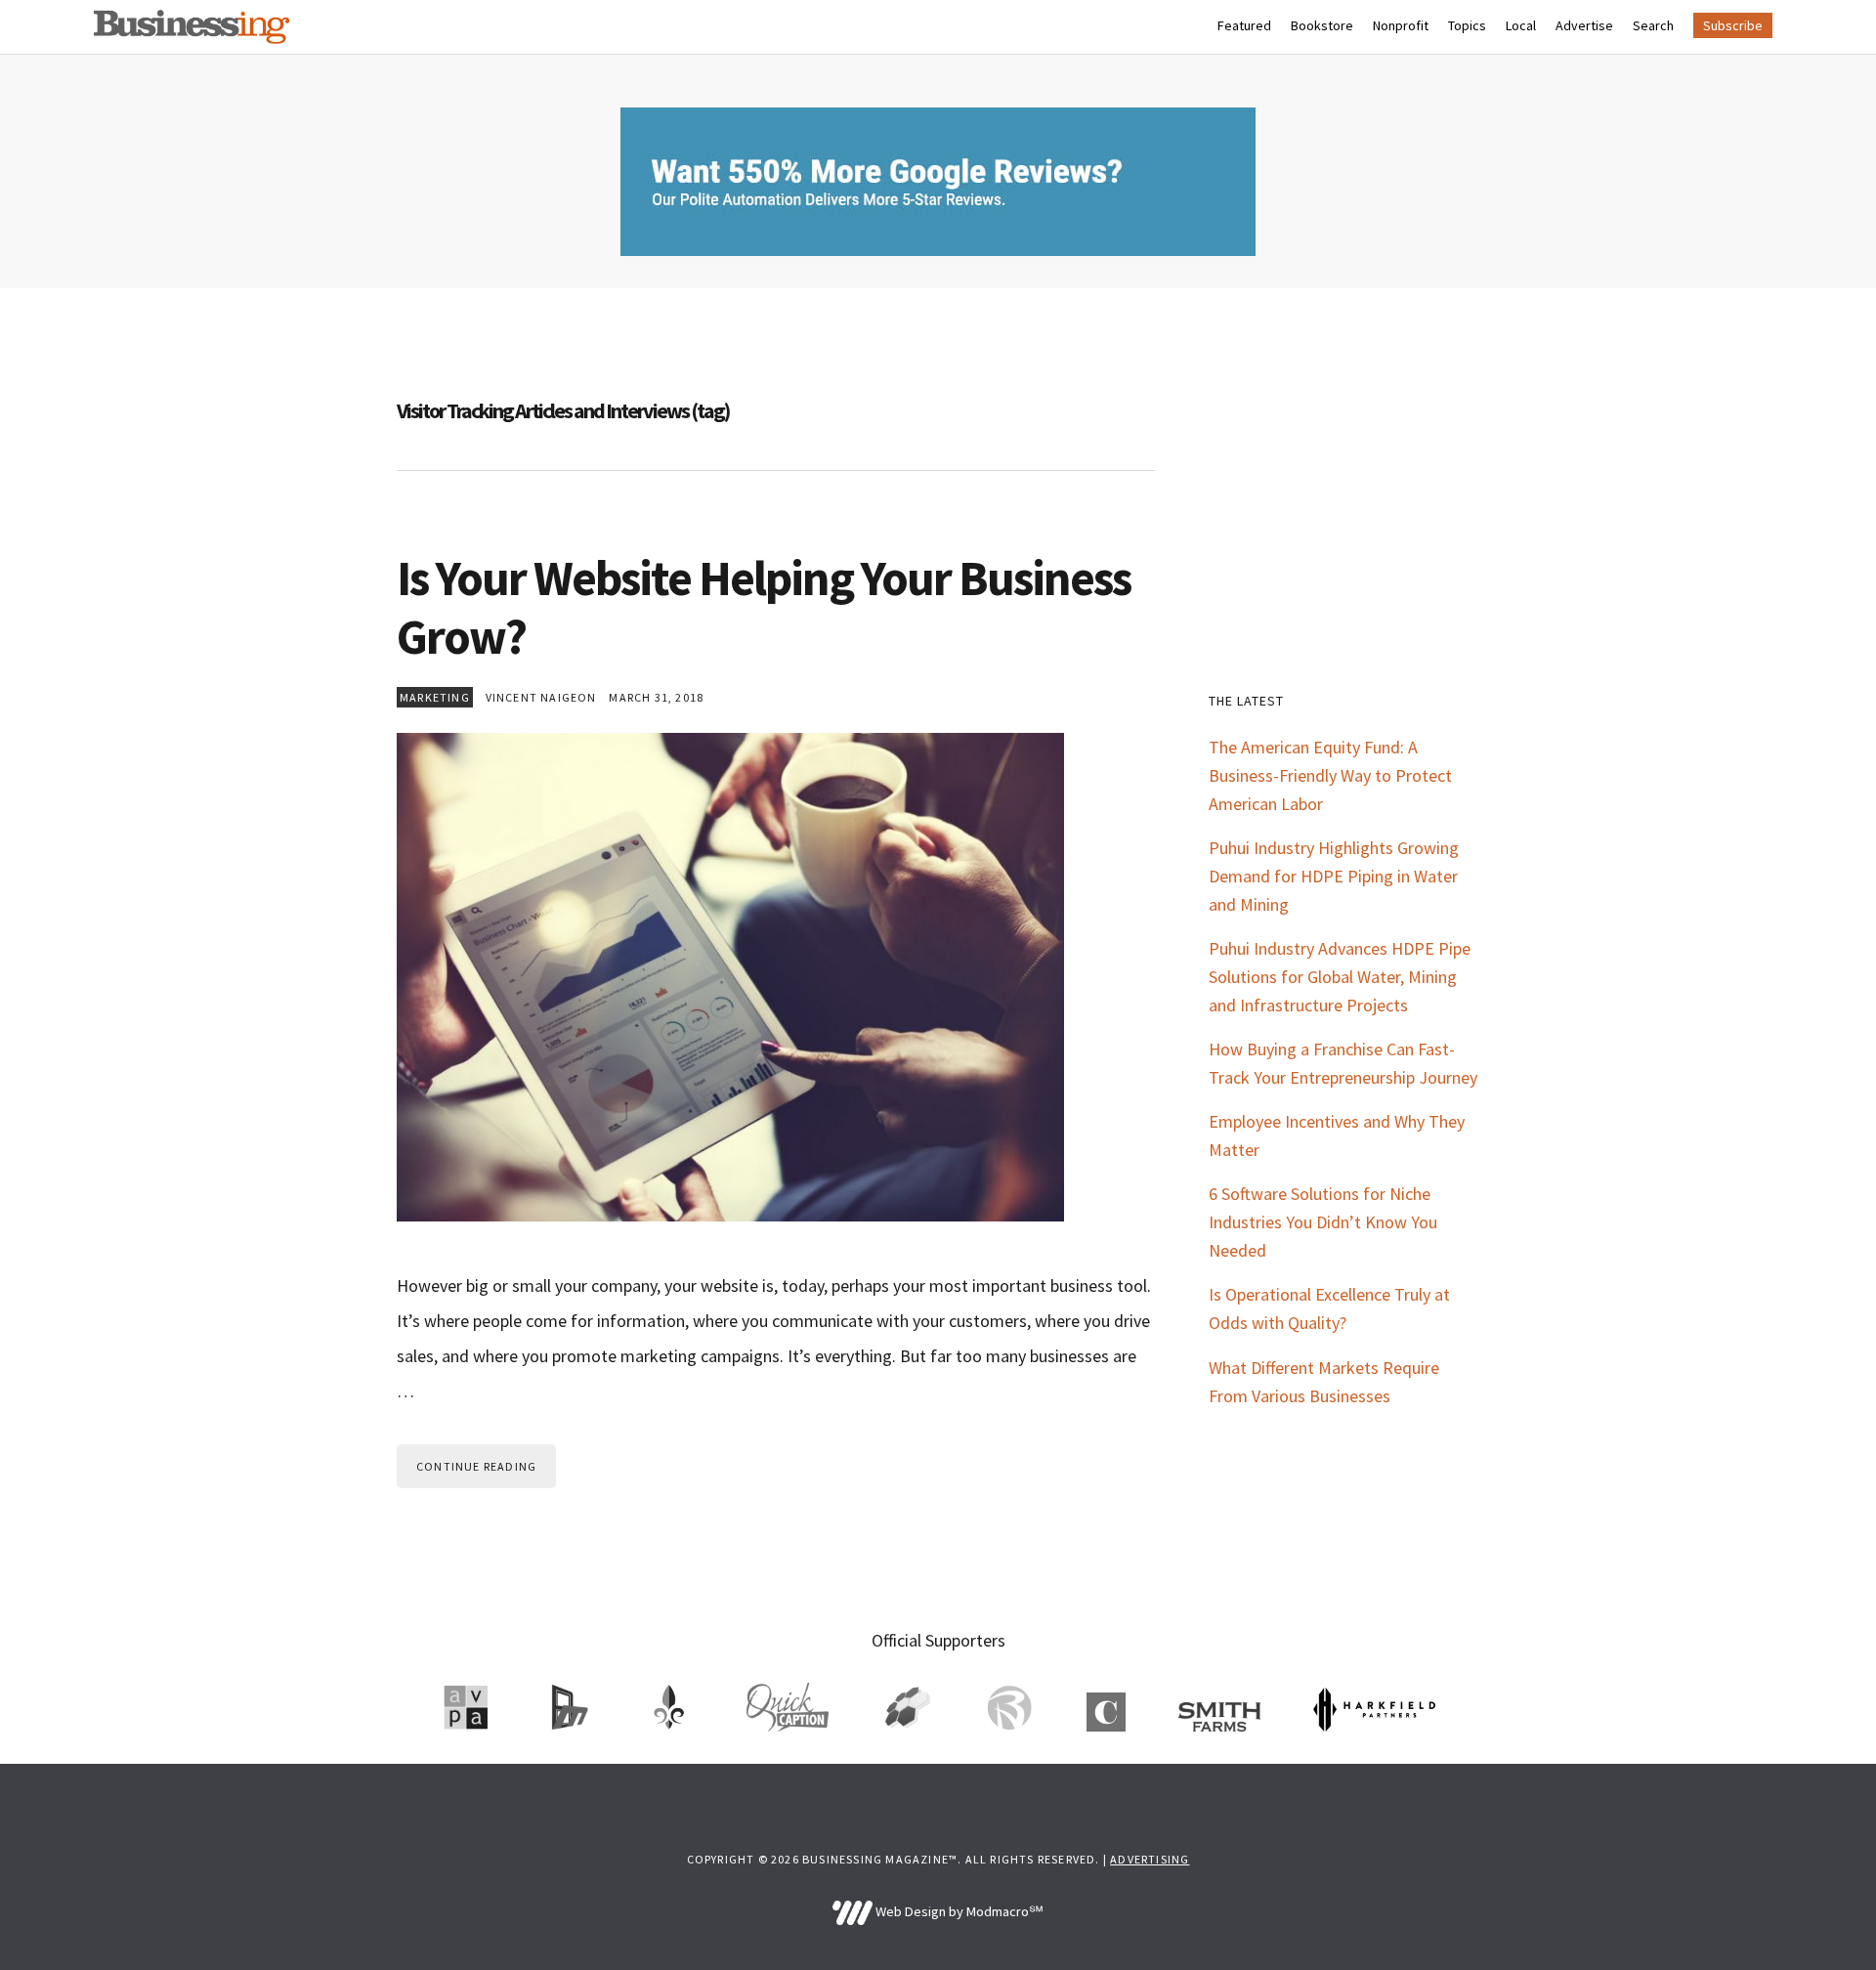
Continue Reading (476, 1466)
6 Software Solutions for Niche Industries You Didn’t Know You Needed (1323, 1222)
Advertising (1150, 1859)
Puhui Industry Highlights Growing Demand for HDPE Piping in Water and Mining (1334, 876)
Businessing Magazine (192, 27)
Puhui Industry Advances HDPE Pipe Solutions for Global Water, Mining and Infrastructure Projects (1340, 977)
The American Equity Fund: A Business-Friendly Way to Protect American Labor (1330, 775)
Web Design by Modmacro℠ (958, 1911)
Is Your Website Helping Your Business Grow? (764, 607)
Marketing (435, 697)
